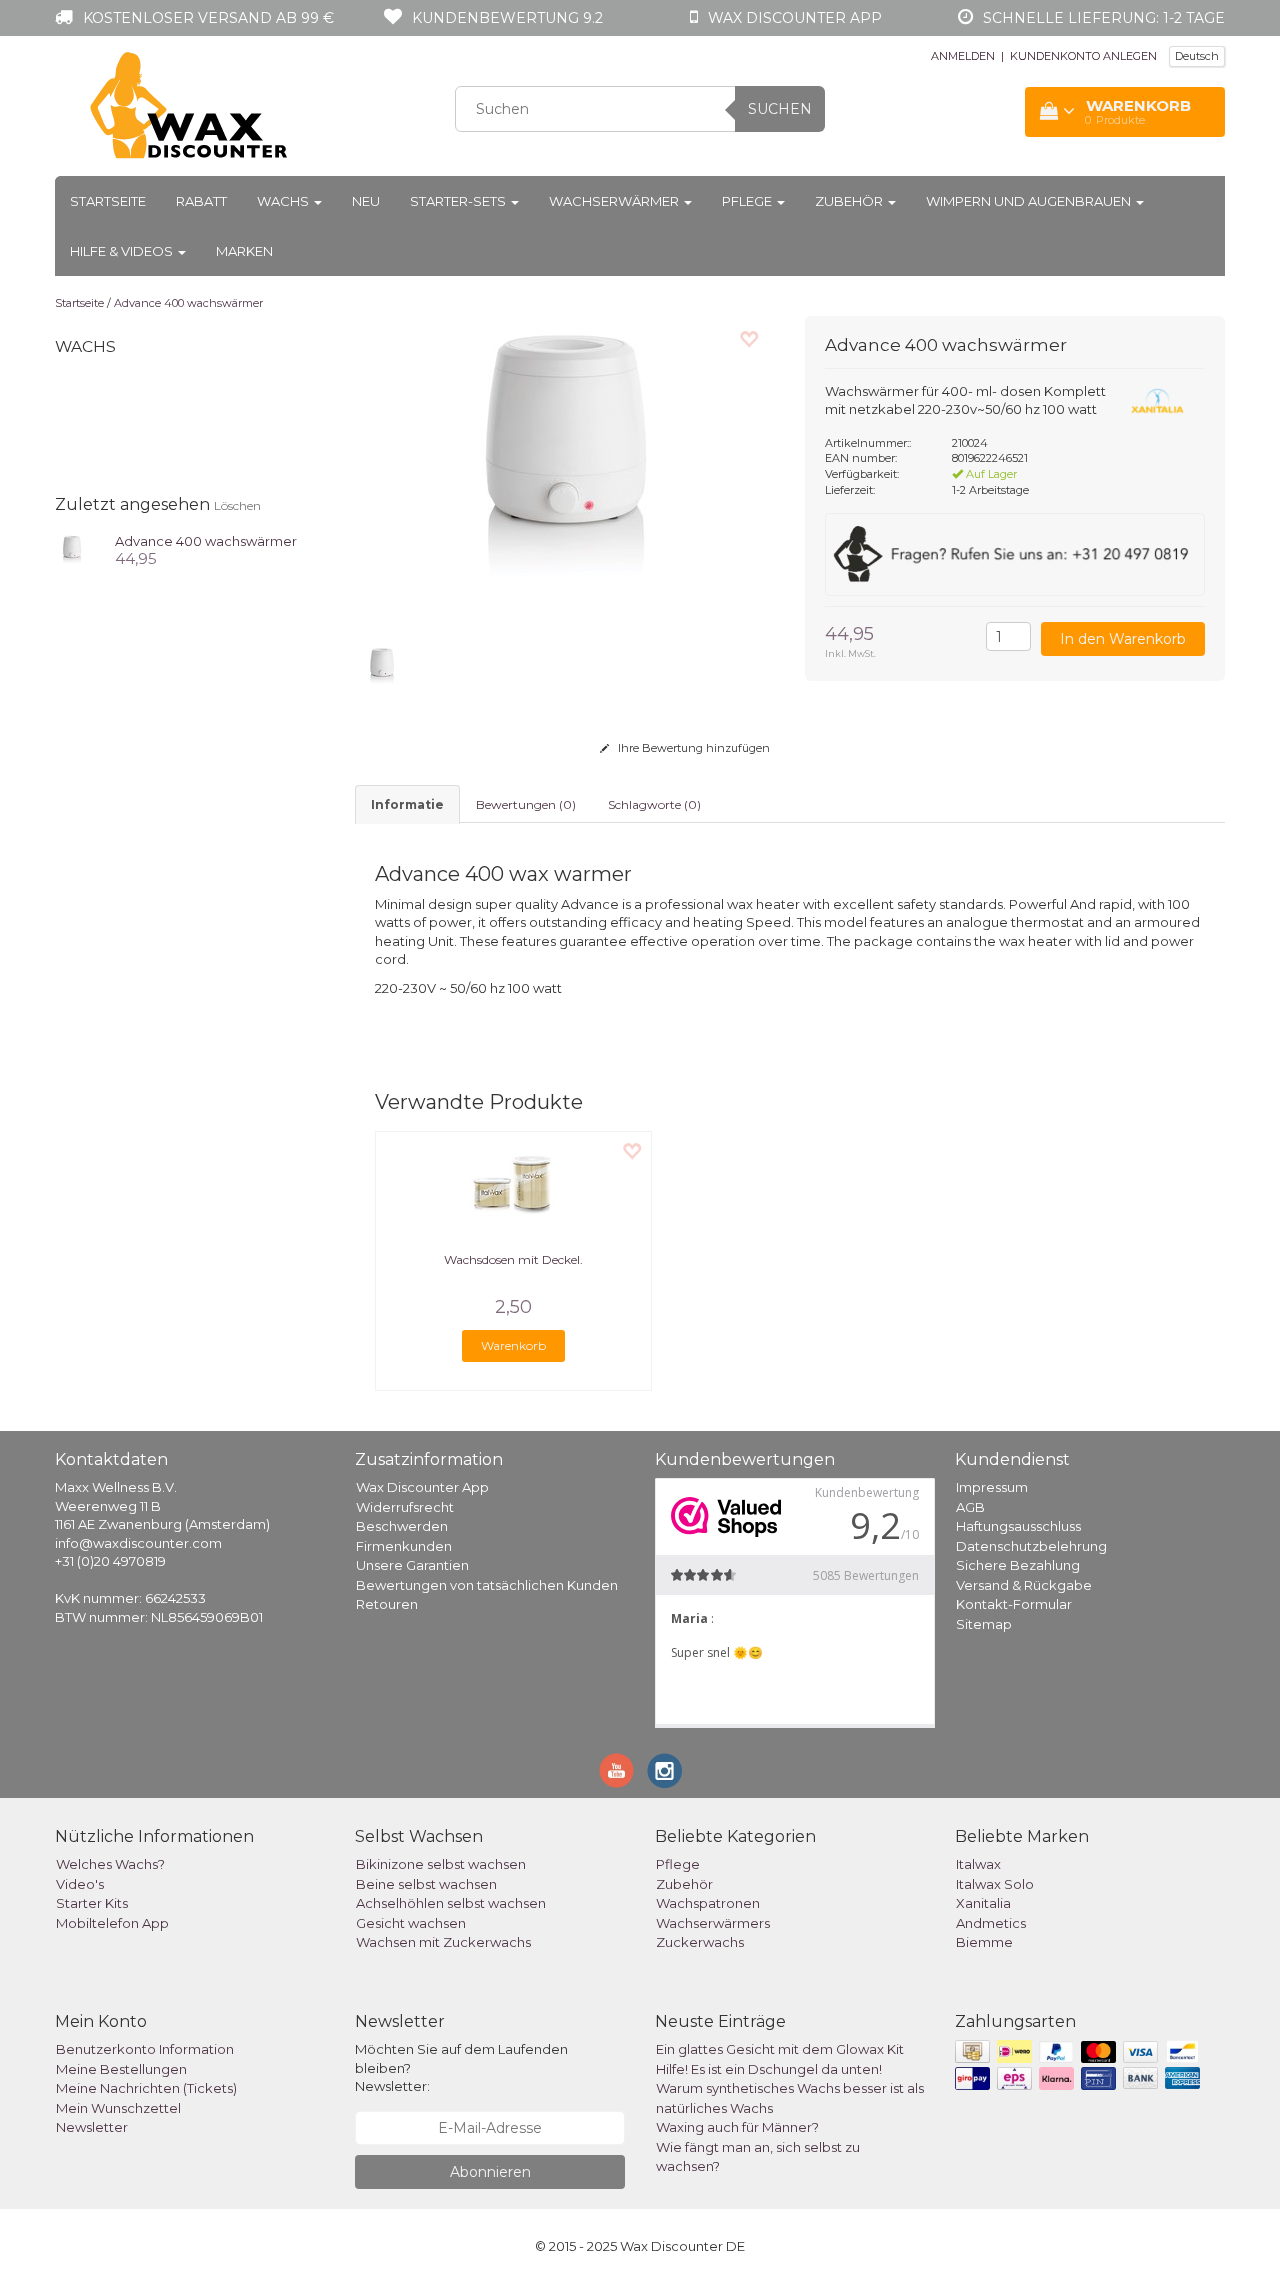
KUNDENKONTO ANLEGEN (1083, 56)
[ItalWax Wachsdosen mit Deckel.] (513, 1182)
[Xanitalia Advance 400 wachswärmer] (72, 549)
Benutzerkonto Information (145, 2049)
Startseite (108, 201)
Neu (366, 201)
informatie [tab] (407, 804)
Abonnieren (490, 2172)
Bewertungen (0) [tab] (526, 804)
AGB (970, 1507)
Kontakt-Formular (1014, 1604)
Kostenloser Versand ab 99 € (208, 18)
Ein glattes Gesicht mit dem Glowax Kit (780, 2049)
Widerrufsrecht (405, 1507)
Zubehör (850, 201)
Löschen (237, 505)
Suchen (780, 109)
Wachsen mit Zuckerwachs (443, 1942)
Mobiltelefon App (112, 1923)
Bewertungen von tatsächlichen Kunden (487, 1585)
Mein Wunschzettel (118, 2108)
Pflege (748, 201)
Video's (80, 1884)
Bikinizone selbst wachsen (441, 1864)
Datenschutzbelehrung (1031, 1546)
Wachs (284, 201)
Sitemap (984, 1624)
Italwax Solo (995, 1884)
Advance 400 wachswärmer (188, 303)
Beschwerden (402, 1526)
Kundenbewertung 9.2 (507, 18)
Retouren (387, 1604)
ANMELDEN (963, 56)
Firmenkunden (404, 1546)
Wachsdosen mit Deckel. (513, 1259)
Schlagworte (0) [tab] (654, 804)
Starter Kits (92, 1903)
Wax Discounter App (422, 1487)
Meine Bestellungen (121, 2069)
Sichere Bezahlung (1018, 1565)
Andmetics (991, 1923)
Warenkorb (513, 1345)
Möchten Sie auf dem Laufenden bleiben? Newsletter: (461, 2067)
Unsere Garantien (412, 1565)
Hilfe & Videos (123, 251)
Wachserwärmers (713, 1923)
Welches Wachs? (110, 1864)
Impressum (992, 1487)
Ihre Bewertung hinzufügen (692, 748)
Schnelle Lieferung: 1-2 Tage (1104, 18)
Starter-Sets (459, 201)
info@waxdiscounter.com (138, 1543)
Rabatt (201, 201)
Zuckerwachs (700, 1942)
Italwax (978, 1864)
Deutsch (1197, 56)
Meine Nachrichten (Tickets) (146, 2088)
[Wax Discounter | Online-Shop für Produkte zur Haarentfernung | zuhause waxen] (190, 106)
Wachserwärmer (615, 201)
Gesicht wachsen (411, 1923)
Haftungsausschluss (1018, 1526)
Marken (244, 251)
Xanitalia (983, 1903)
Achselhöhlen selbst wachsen (451, 1903)
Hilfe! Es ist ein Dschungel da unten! (769, 2069)
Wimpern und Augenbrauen (1030, 201)
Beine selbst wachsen (426, 1884)
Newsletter (92, 2127)
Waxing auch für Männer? (737, 2127)
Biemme (984, 1942)
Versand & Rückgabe (1024, 1585)
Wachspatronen (708, 1903)
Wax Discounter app (795, 18)
